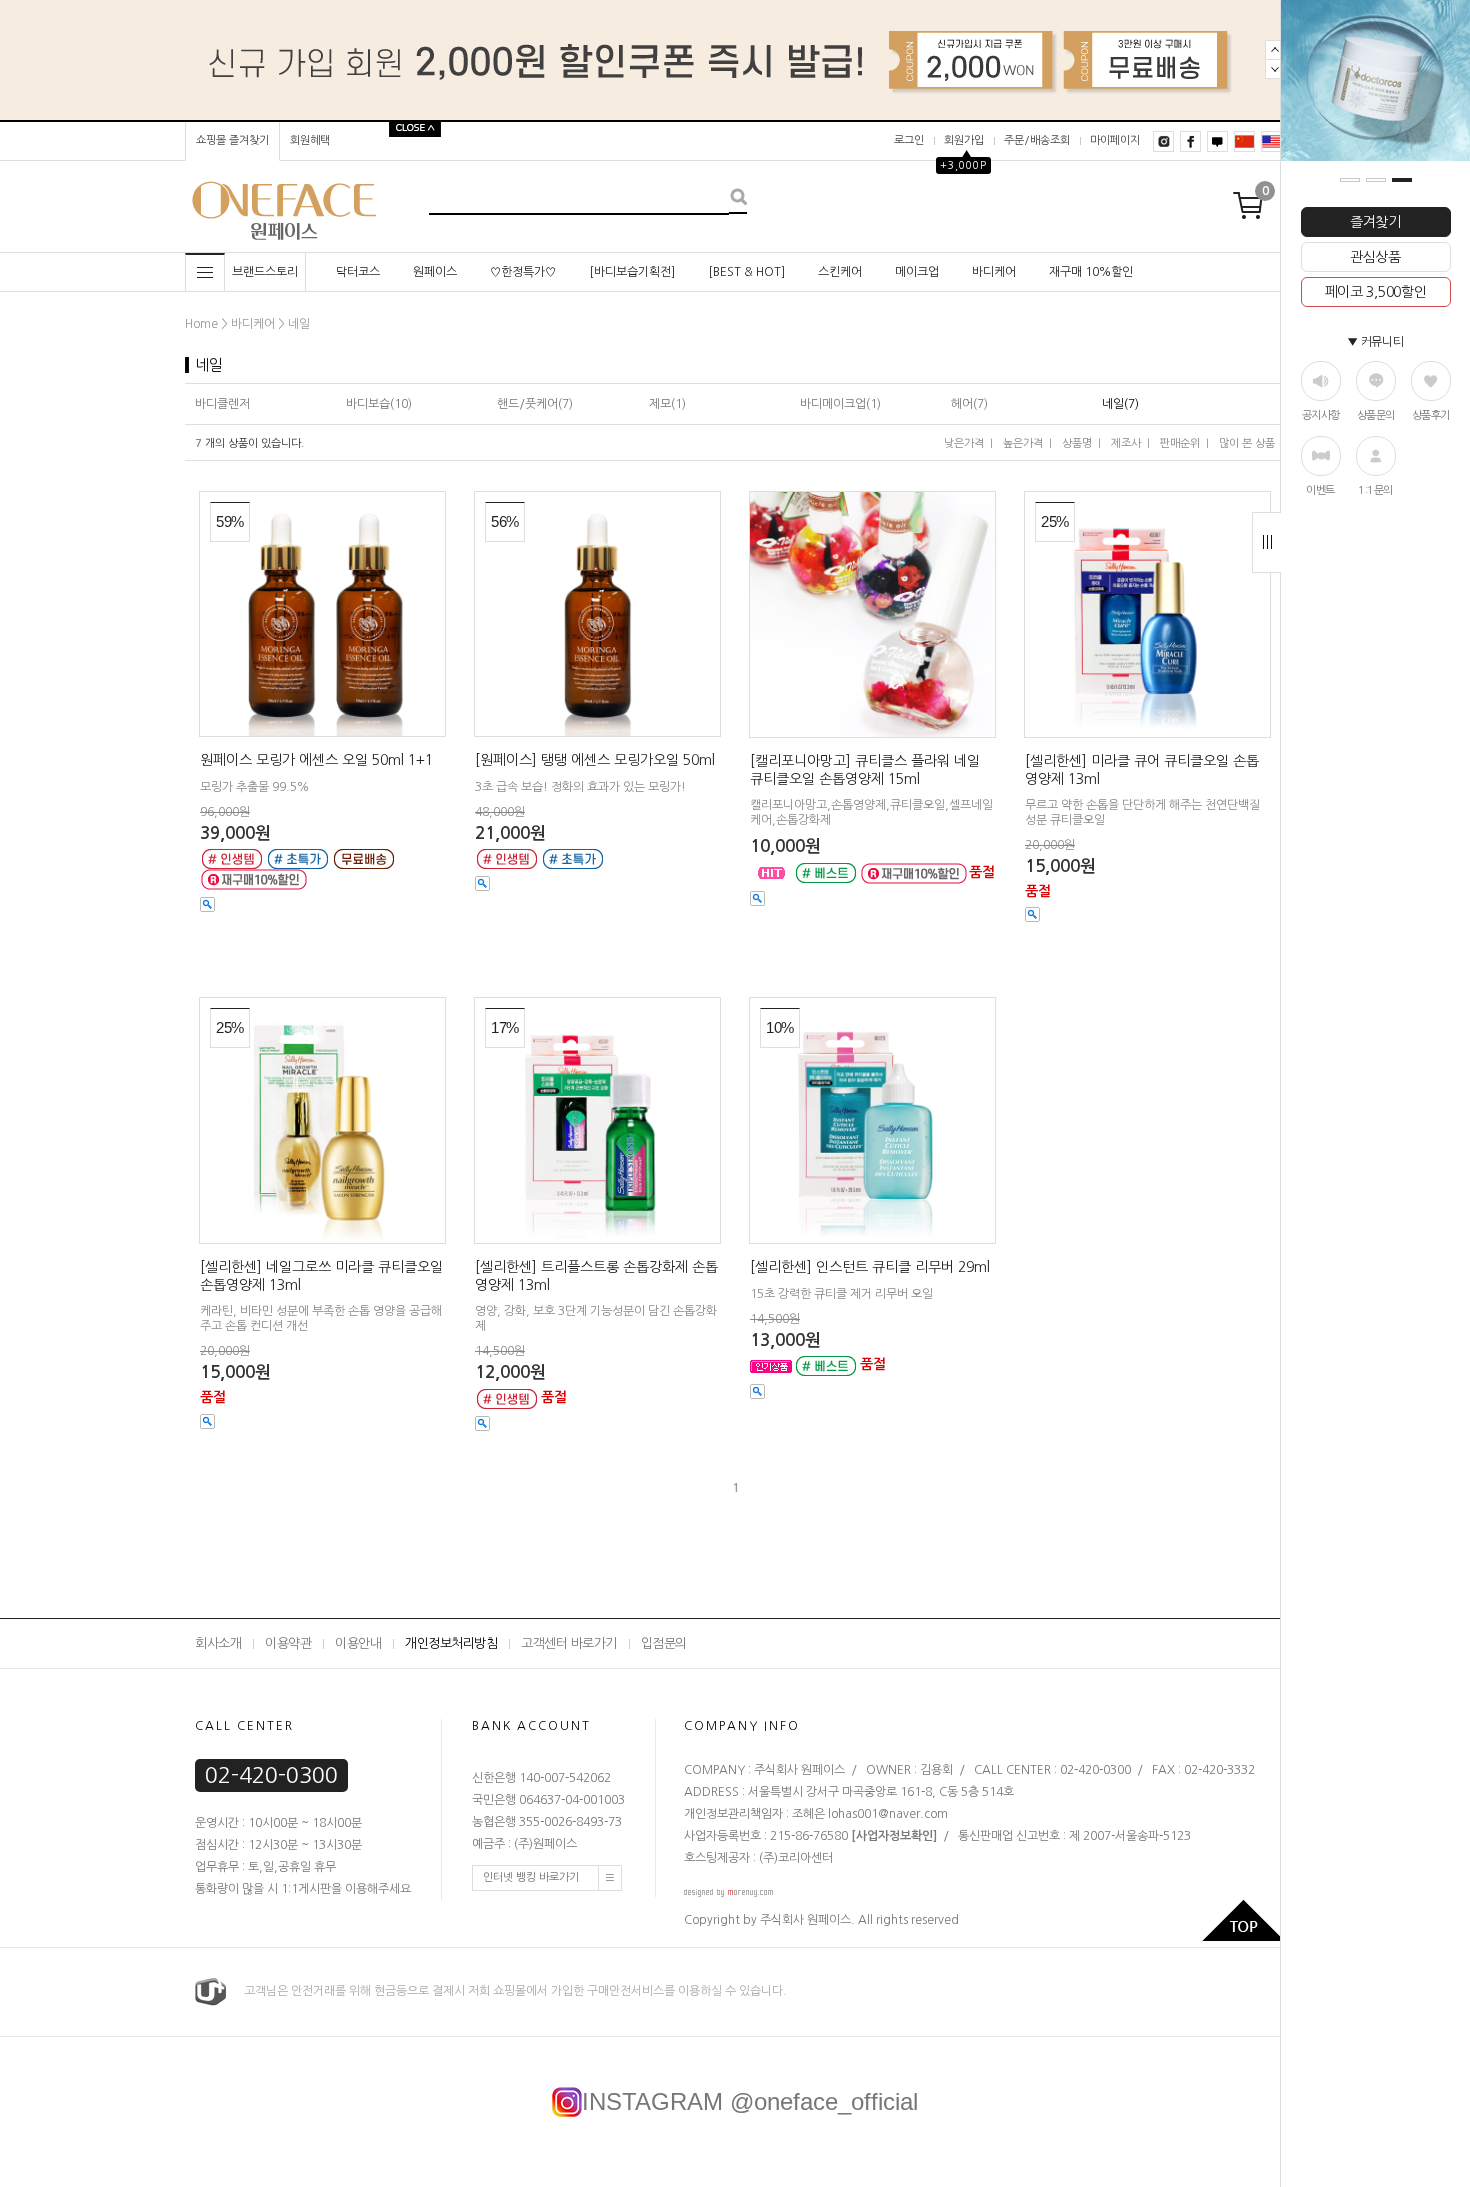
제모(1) (667, 404)
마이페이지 (1115, 140)
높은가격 (1023, 443)
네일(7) (1120, 404)
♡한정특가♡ (523, 272)
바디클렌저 (222, 404)
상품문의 (1376, 415)
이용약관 (288, 1643)
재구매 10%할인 (1091, 272)
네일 (299, 324)
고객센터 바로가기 (569, 1643)
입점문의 (664, 1643)
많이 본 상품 (1247, 443)
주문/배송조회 (1037, 140)
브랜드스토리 (265, 272)
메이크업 (917, 272)
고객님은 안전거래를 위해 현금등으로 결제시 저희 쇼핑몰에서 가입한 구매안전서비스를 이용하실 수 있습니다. (506, 1991)
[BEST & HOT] (746, 272)
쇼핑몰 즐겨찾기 (232, 140)
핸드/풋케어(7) (535, 404)
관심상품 (1375, 257)
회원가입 (964, 140)
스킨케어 (840, 272)
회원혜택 (310, 140)
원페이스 (435, 272)
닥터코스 (358, 272)
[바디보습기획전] (632, 272)
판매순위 (1180, 443)
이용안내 (358, 1643)
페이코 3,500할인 (1376, 292)
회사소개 (218, 1643)
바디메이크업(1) (840, 404)
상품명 (1077, 443)
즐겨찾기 (1375, 222)
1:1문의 (1375, 490)
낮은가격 (964, 443)
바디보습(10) (379, 404)
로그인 (909, 140)
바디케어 (994, 272)
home (201, 324)
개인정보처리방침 (451, 1643)
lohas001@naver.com (886, 1814)
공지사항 (1321, 415)
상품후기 (1431, 415)
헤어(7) (969, 404)
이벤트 (1320, 490)
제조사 (1126, 443)
